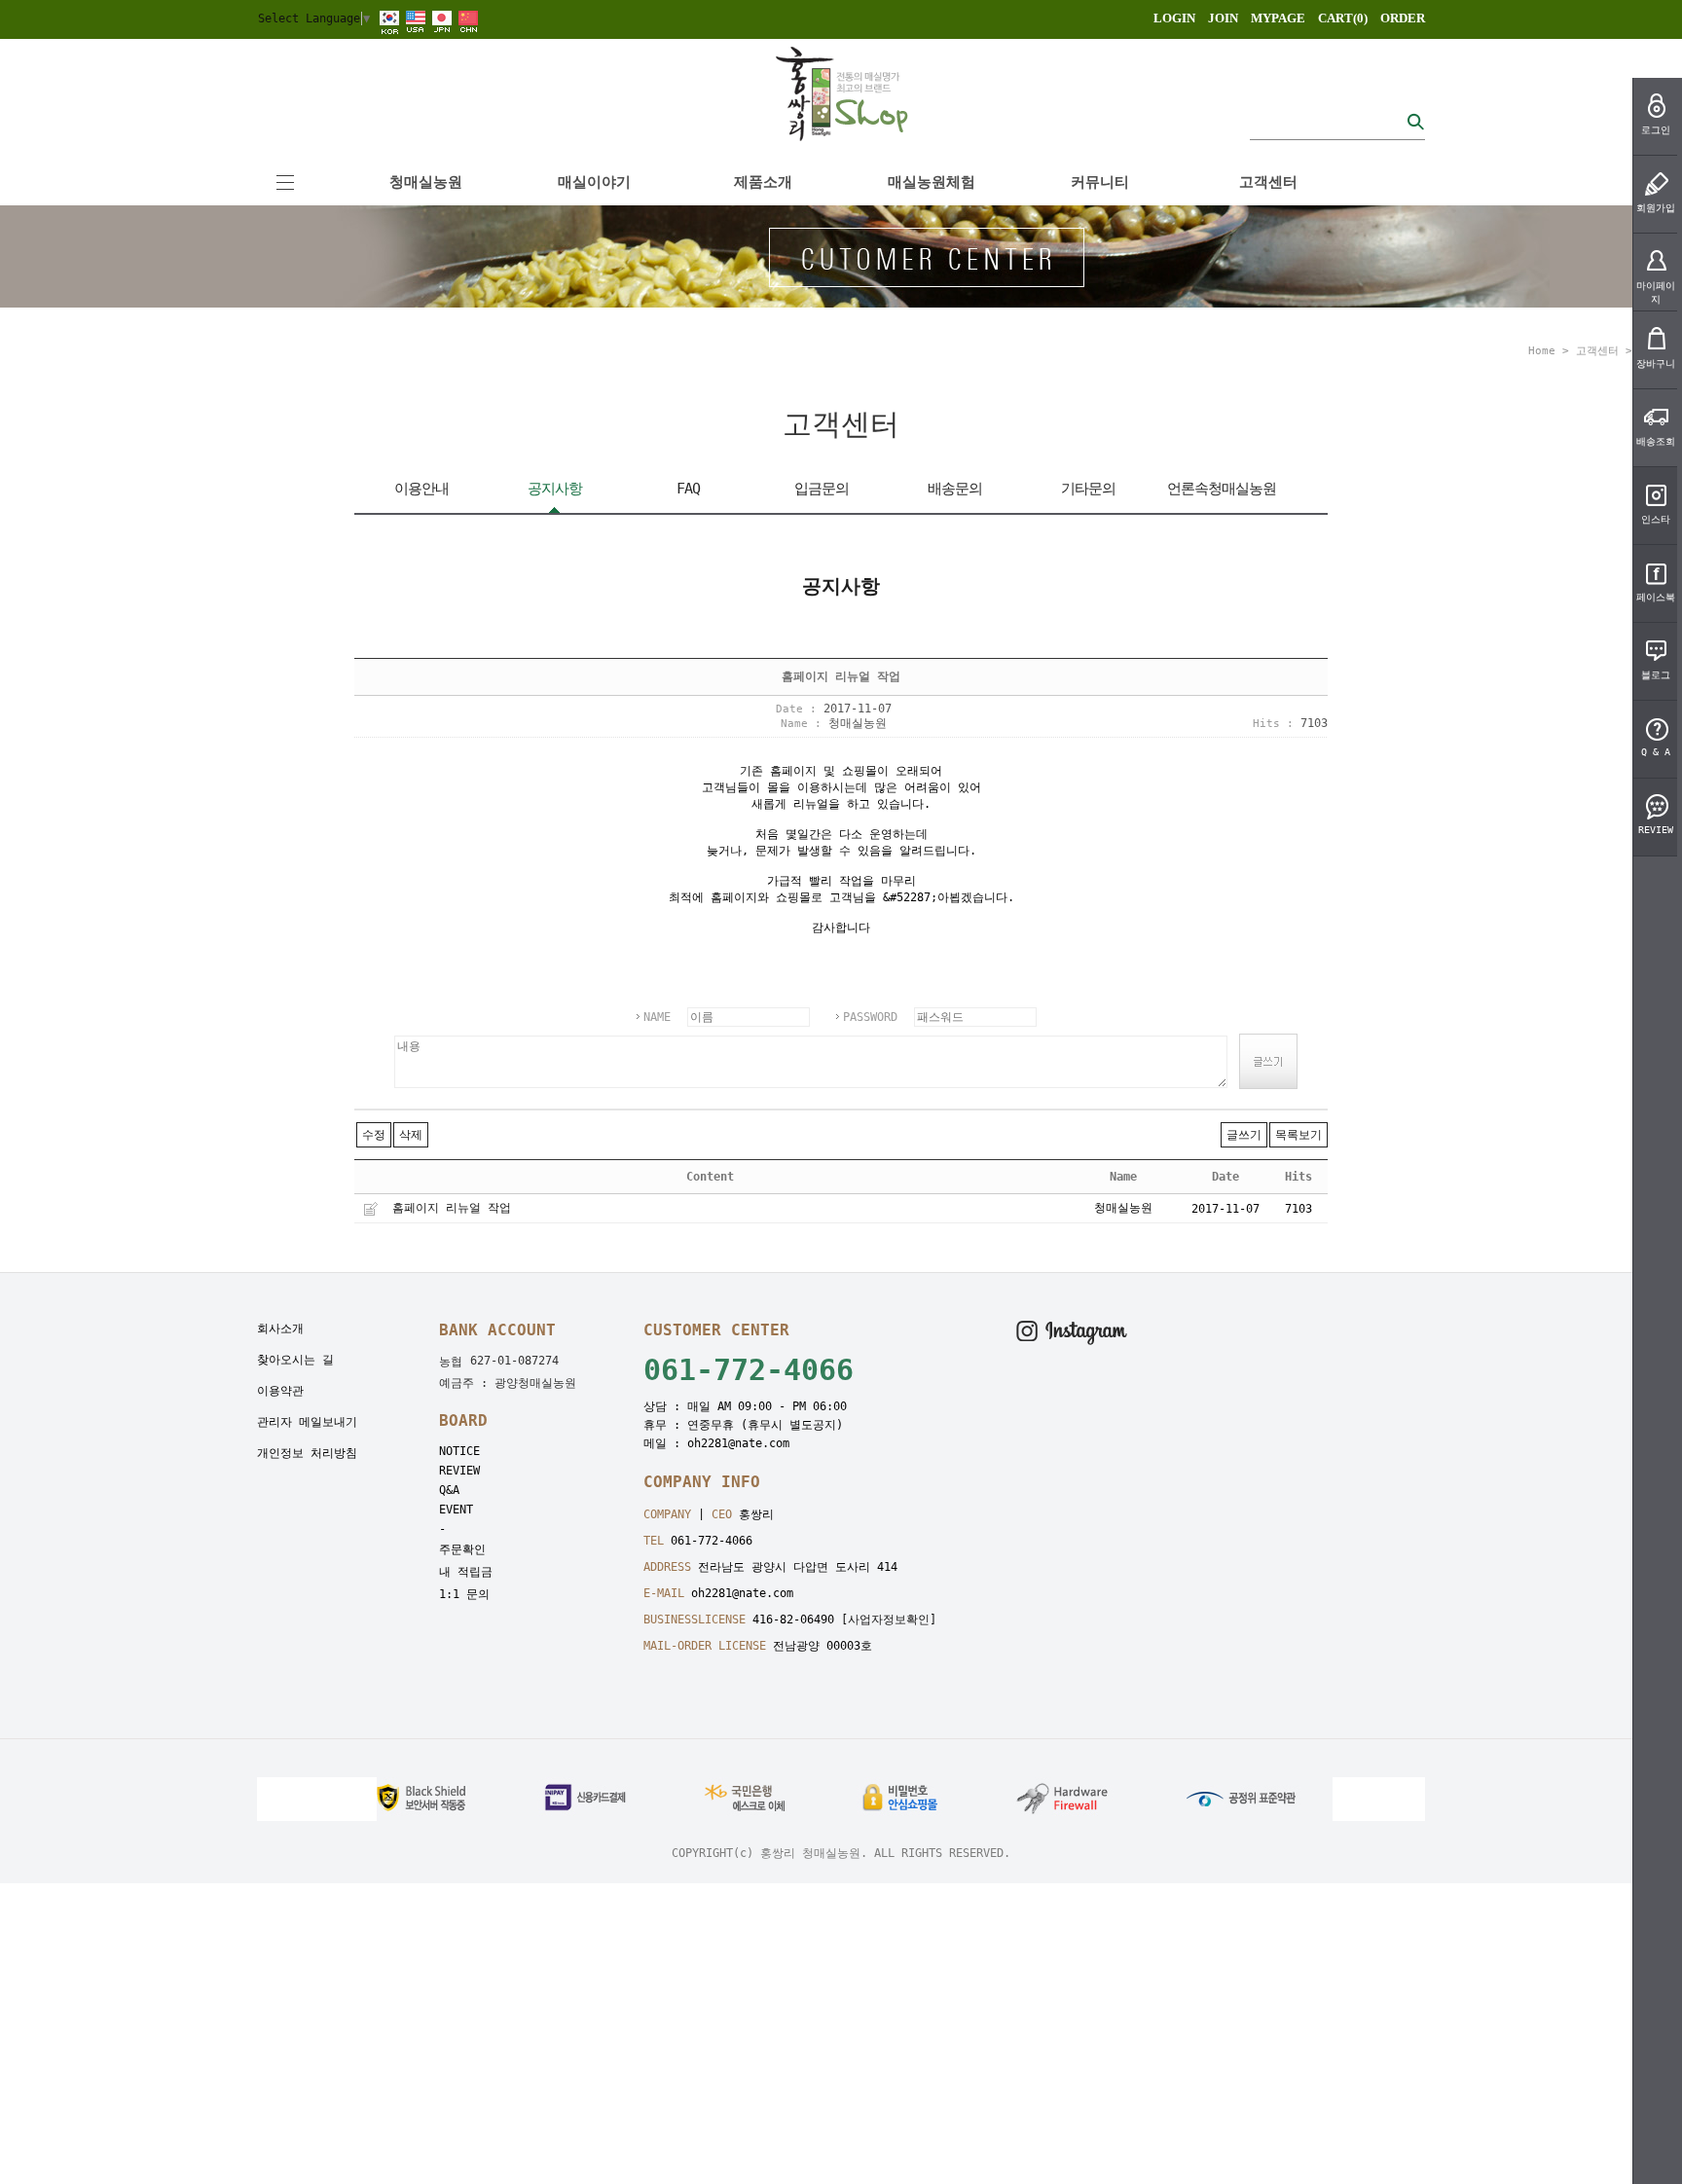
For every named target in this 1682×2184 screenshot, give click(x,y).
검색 (1415, 121)
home (1542, 351)
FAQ (688, 489)
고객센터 (1268, 182)
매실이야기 (594, 182)
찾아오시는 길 (295, 1360)
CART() (1343, 18)
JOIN (1223, 18)
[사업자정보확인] (889, 1620)
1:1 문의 (464, 1594)
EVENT (456, 1510)
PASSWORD (870, 1017)
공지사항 (555, 489)
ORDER (1403, 18)
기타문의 (1088, 489)
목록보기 (1298, 1135)
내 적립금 (466, 1572)
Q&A (449, 1490)
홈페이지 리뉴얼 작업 (452, 1208)
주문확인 (462, 1549)
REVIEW (459, 1471)
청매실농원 (426, 182)
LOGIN (1174, 18)
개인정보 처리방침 (307, 1453)
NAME (657, 1017)
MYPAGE (1278, 18)
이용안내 (421, 489)
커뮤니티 (1100, 182)
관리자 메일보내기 (307, 1422)
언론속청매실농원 (1222, 489)
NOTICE (459, 1451)
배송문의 (955, 489)
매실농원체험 (932, 182)
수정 (374, 1135)
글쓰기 (1244, 1135)
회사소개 (280, 1329)
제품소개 (763, 182)
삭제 (411, 1135)
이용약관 (280, 1391)
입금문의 (822, 489)
